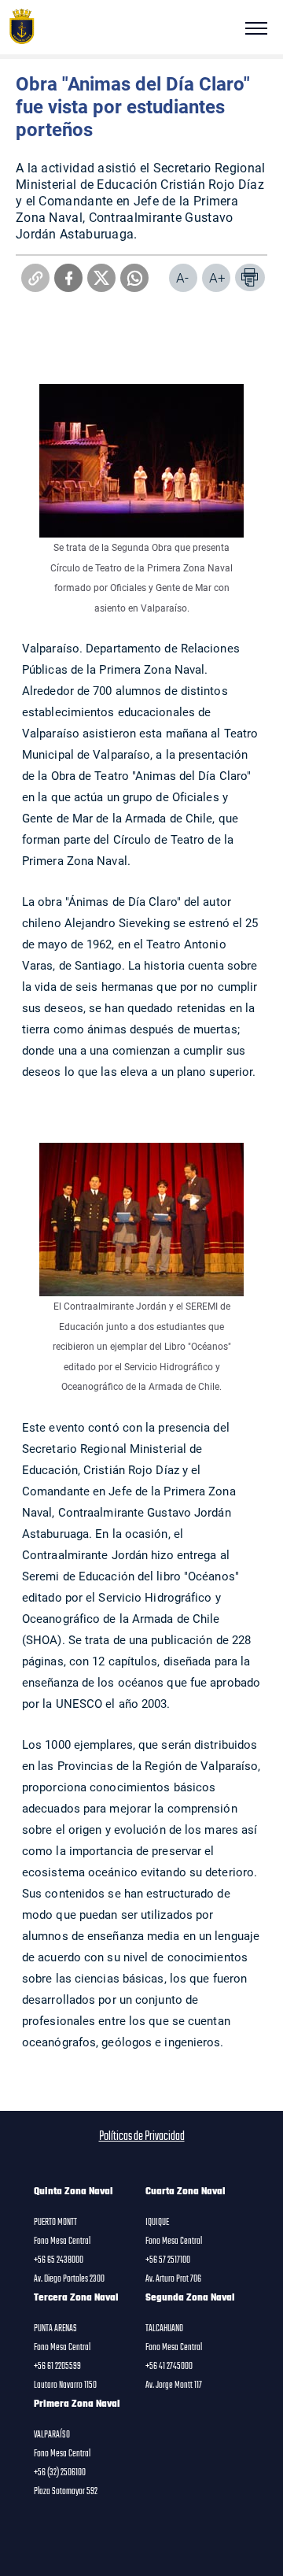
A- (182, 277)
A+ (217, 277)
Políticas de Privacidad (142, 2137)
